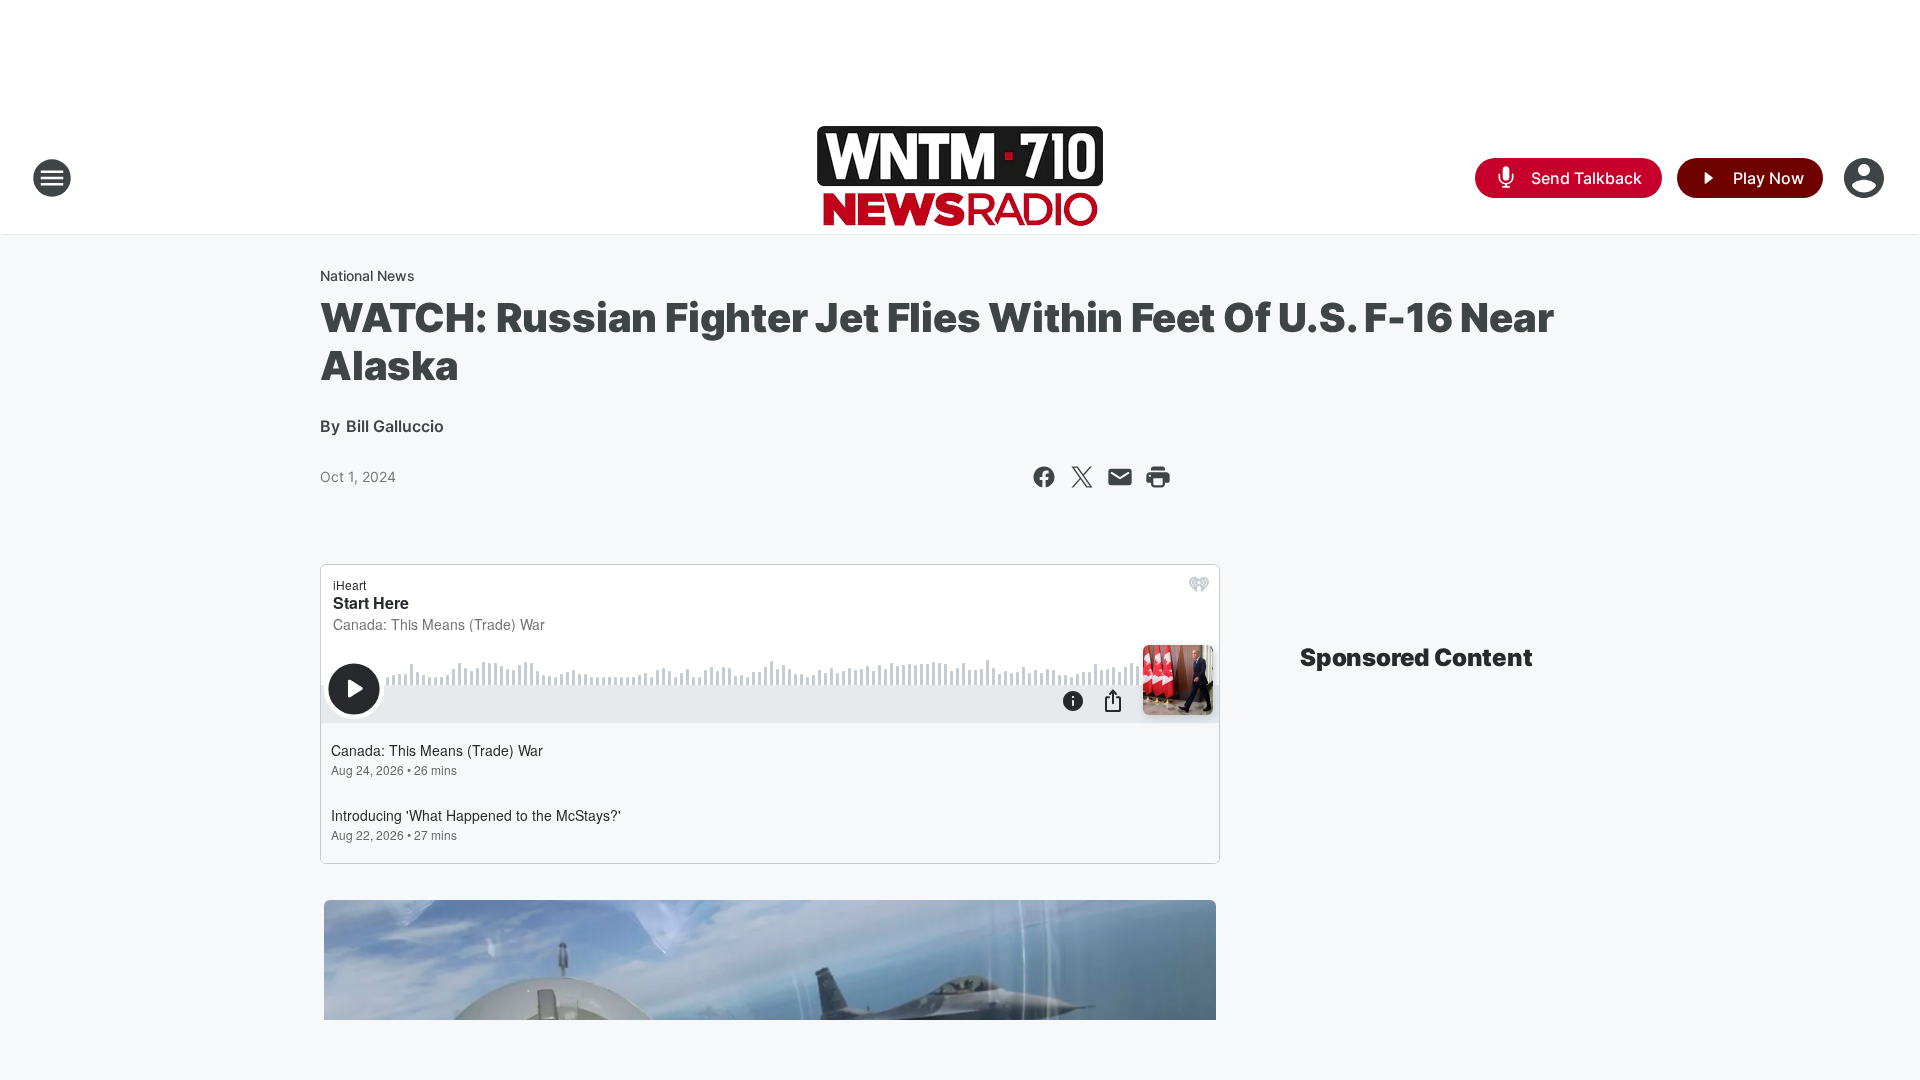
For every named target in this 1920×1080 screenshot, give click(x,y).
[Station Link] (960, 178)
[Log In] (1866, 178)
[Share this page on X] (1082, 477)
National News (367, 275)
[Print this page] (1158, 477)
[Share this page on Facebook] (1044, 477)
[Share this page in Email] (1120, 477)
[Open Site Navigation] (52, 178)
